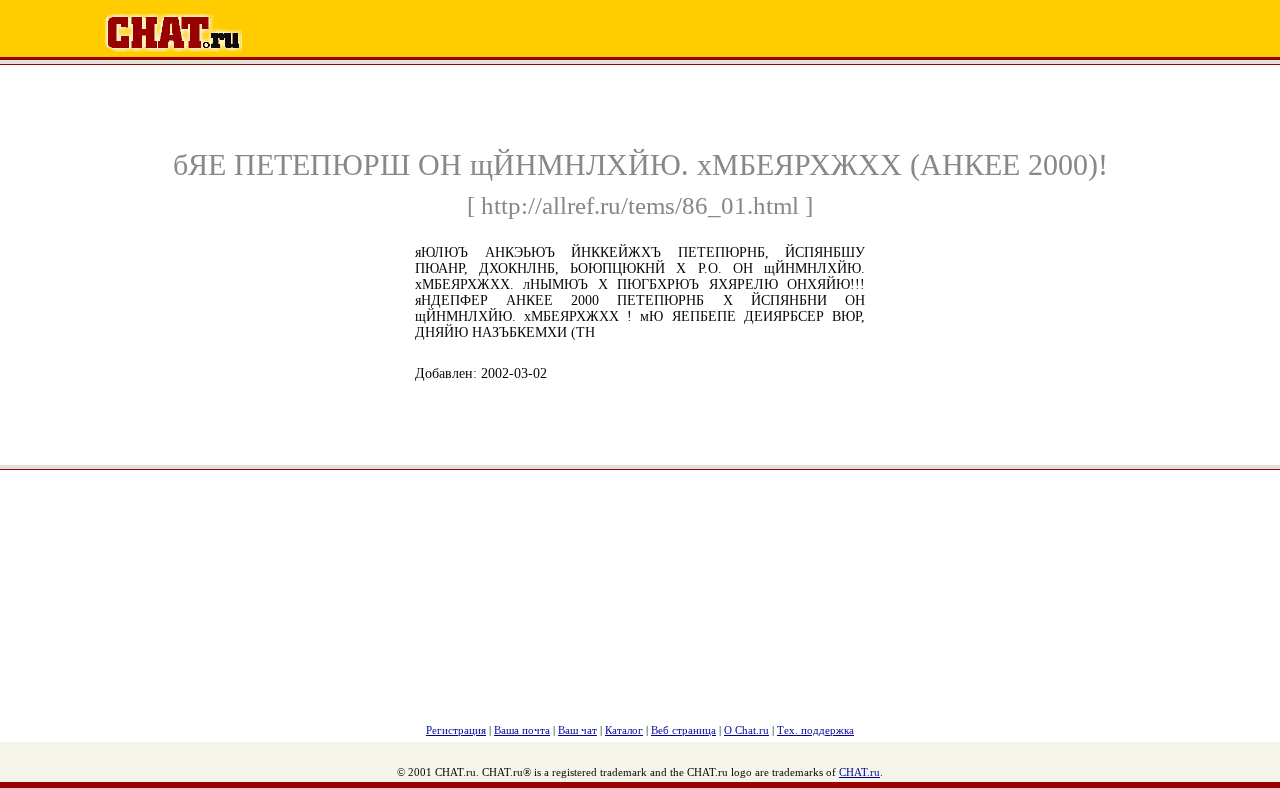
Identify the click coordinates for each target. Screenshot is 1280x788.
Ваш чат (577, 730)
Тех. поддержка (815, 730)
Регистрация (456, 730)
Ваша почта (522, 730)
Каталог (624, 730)
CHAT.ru (859, 772)
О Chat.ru (746, 730)
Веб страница (683, 730)
